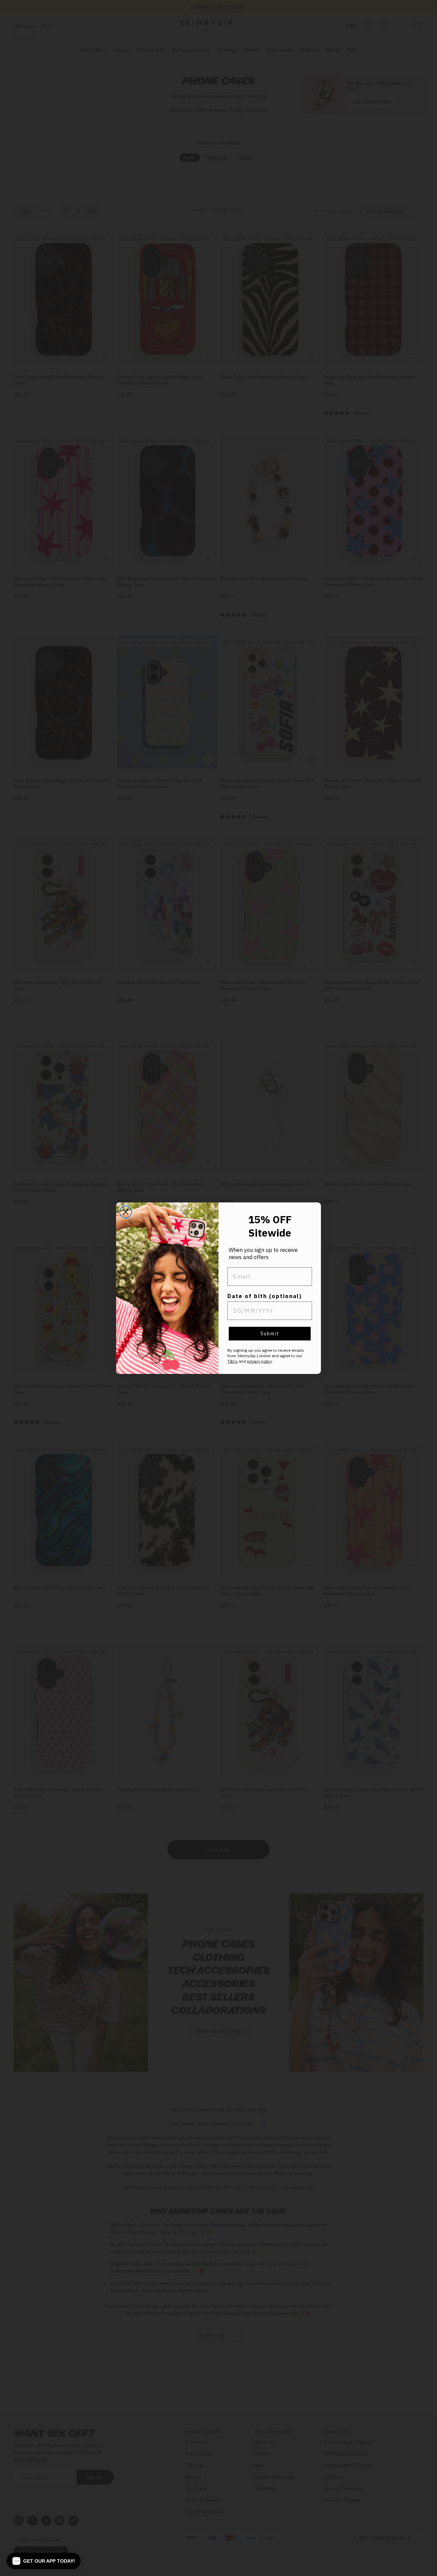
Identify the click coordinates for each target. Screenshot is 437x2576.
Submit (270, 1334)
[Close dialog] (126, 1212)
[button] (44, 2561)
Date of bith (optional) (265, 1296)
